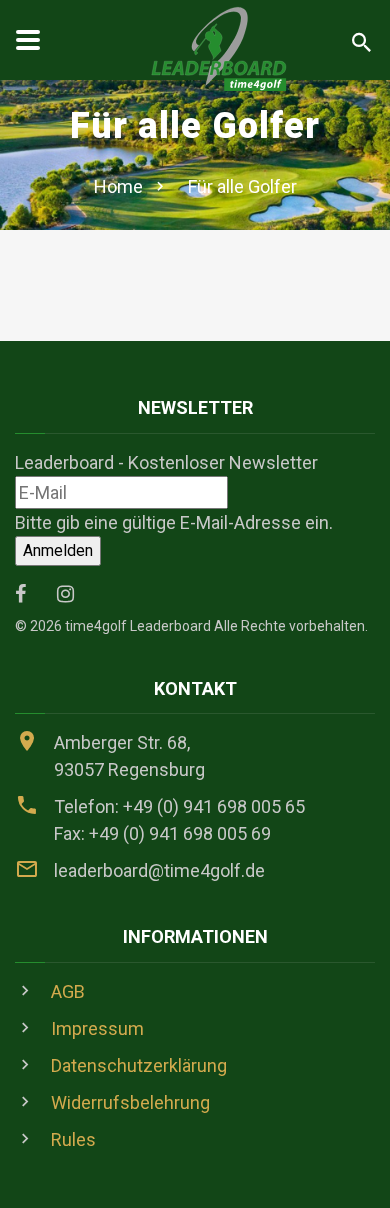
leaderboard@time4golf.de (159, 870)
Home (118, 186)
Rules (73, 1139)
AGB (68, 991)
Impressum (97, 1028)
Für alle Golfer (242, 186)
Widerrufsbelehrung (130, 1102)
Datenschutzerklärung (139, 1065)
